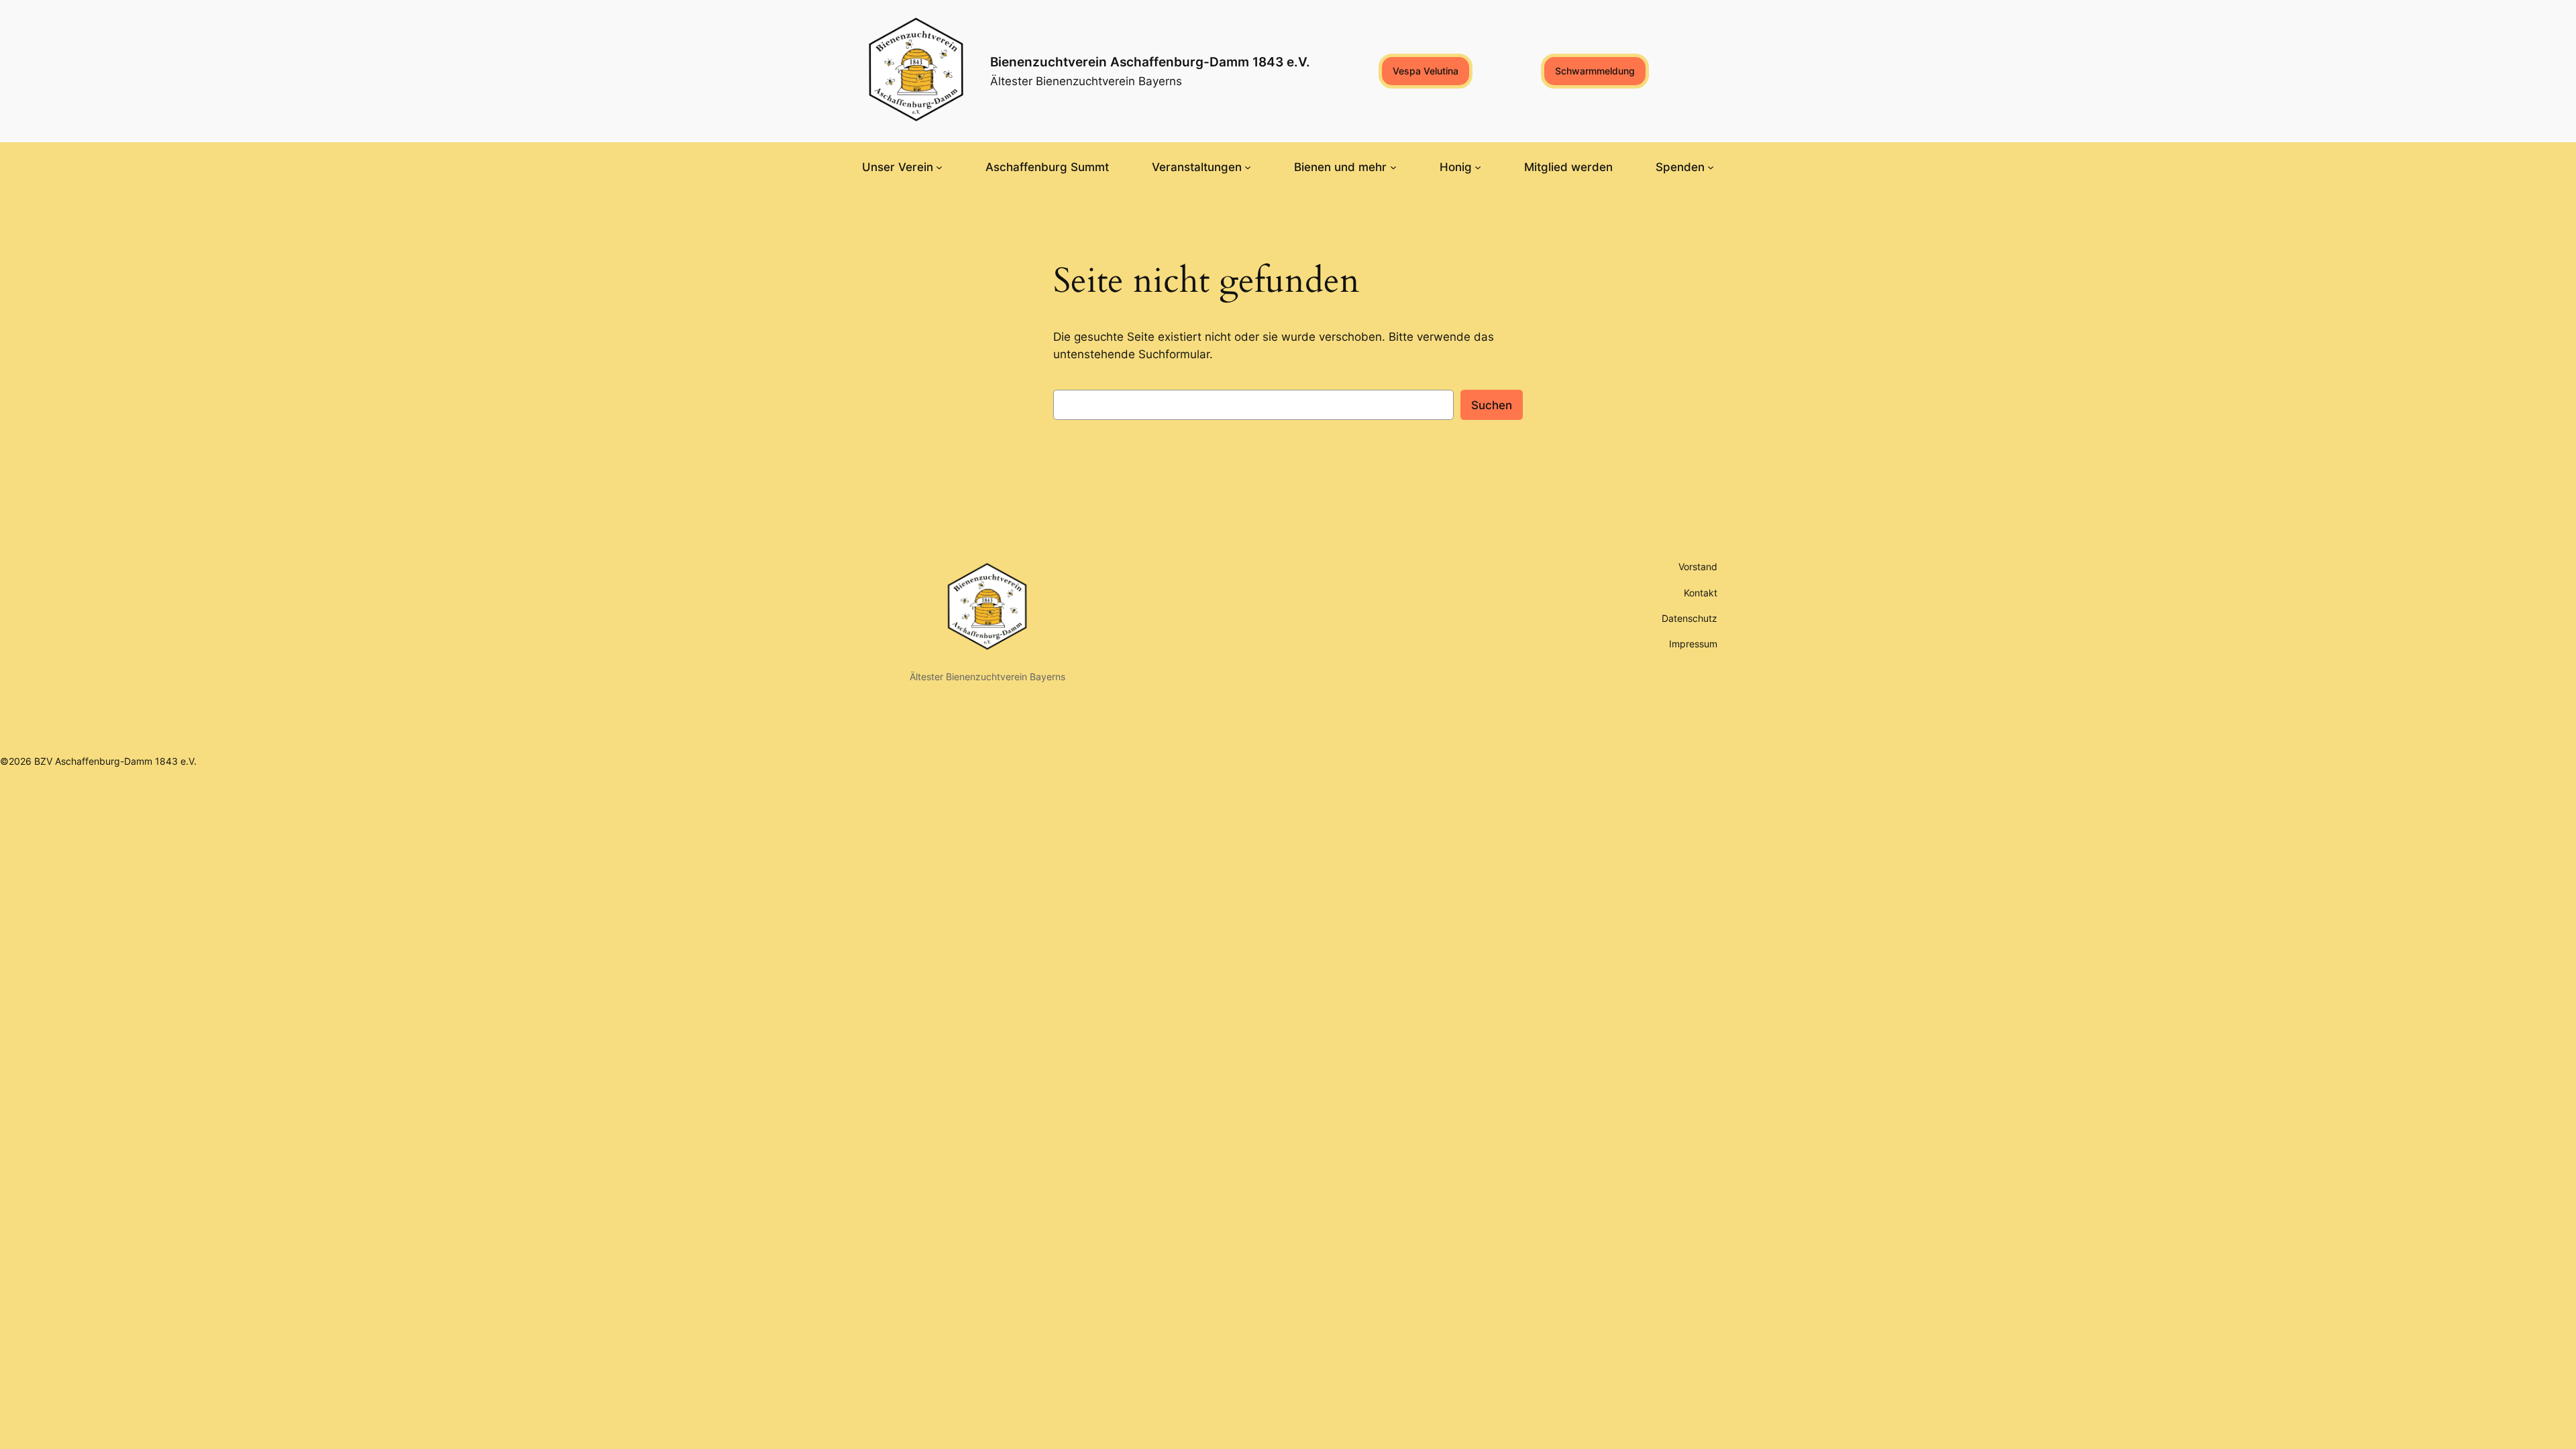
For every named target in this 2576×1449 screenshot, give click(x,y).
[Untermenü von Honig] (1478, 167)
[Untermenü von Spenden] (1711, 167)
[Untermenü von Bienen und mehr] (1393, 167)
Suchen (1492, 405)
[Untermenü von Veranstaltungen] (1248, 167)
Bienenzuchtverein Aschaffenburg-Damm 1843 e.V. (1150, 62)
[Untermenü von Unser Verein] (939, 167)
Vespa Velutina (1426, 71)
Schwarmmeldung (1595, 71)
